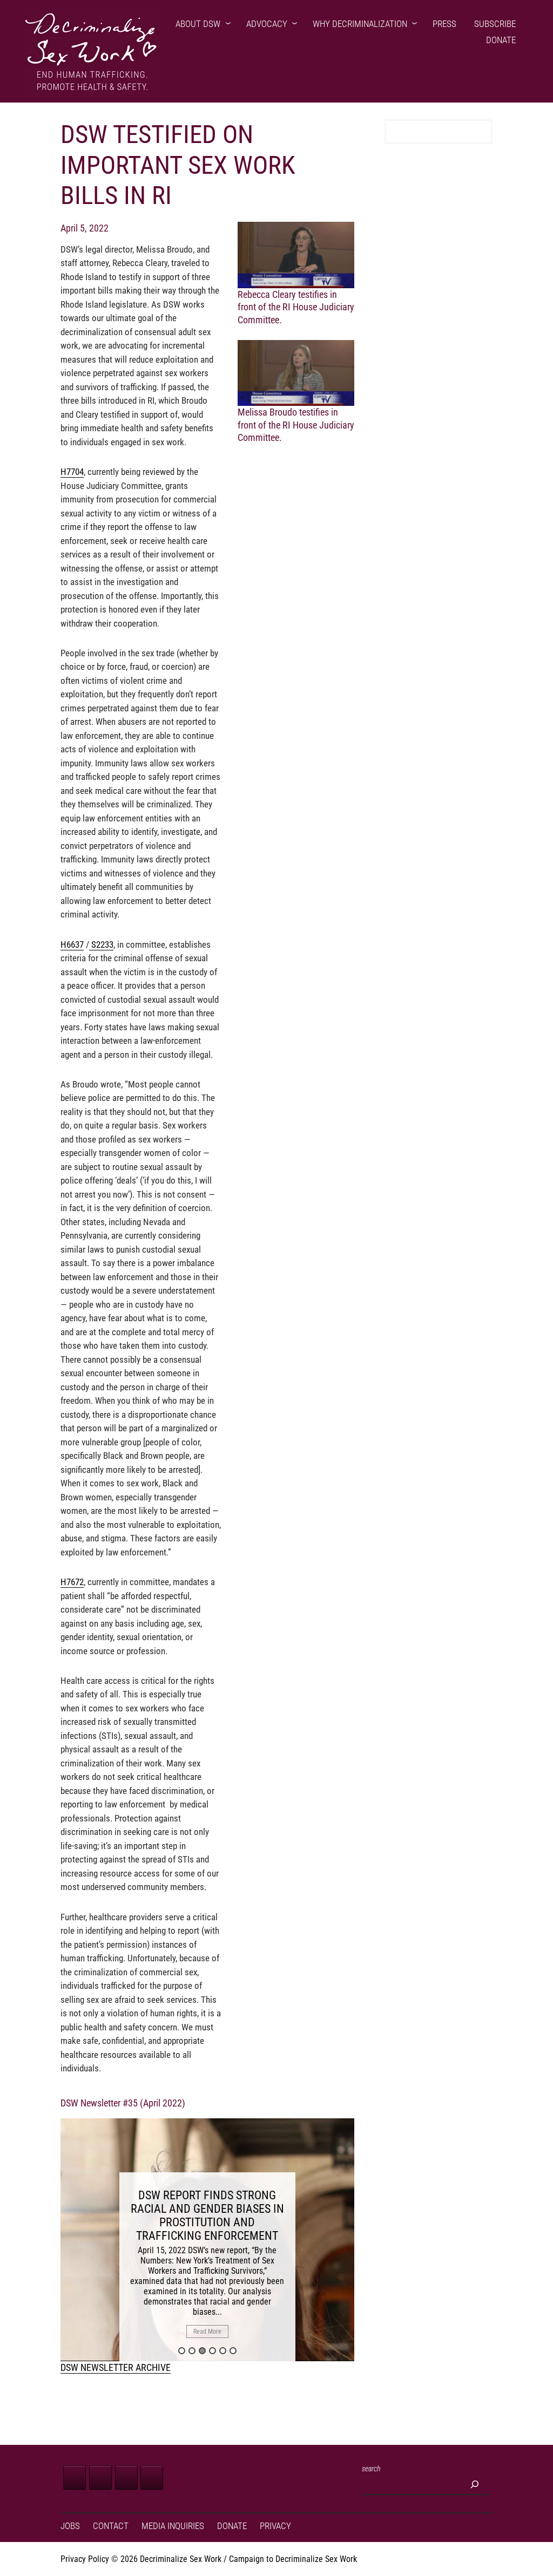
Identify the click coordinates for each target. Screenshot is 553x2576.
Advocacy (267, 24)
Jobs (70, 2526)
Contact (111, 2526)
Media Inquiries (173, 2526)
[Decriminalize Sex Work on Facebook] (75, 2478)
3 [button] (202, 2351)
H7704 (72, 472)
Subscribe (495, 24)
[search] (475, 2484)
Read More (207, 2332)
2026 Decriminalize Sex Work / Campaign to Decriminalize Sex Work (239, 2559)
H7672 (72, 1582)
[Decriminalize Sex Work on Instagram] (126, 2478)
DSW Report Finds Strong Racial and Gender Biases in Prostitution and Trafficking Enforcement (207, 2215)
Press (444, 24)
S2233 (101, 944)
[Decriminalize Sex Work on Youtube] (152, 2478)
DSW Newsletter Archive (116, 2367)
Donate (501, 40)
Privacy (275, 2526)
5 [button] (223, 2351)
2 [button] (192, 2351)
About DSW (198, 24)
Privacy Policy (85, 2559)
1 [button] (182, 2351)
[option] (207, 2240)
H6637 (72, 944)
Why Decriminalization (360, 24)
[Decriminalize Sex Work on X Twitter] (100, 2478)
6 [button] (233, 2351)
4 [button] (213, 2351)
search (371, 2469)
